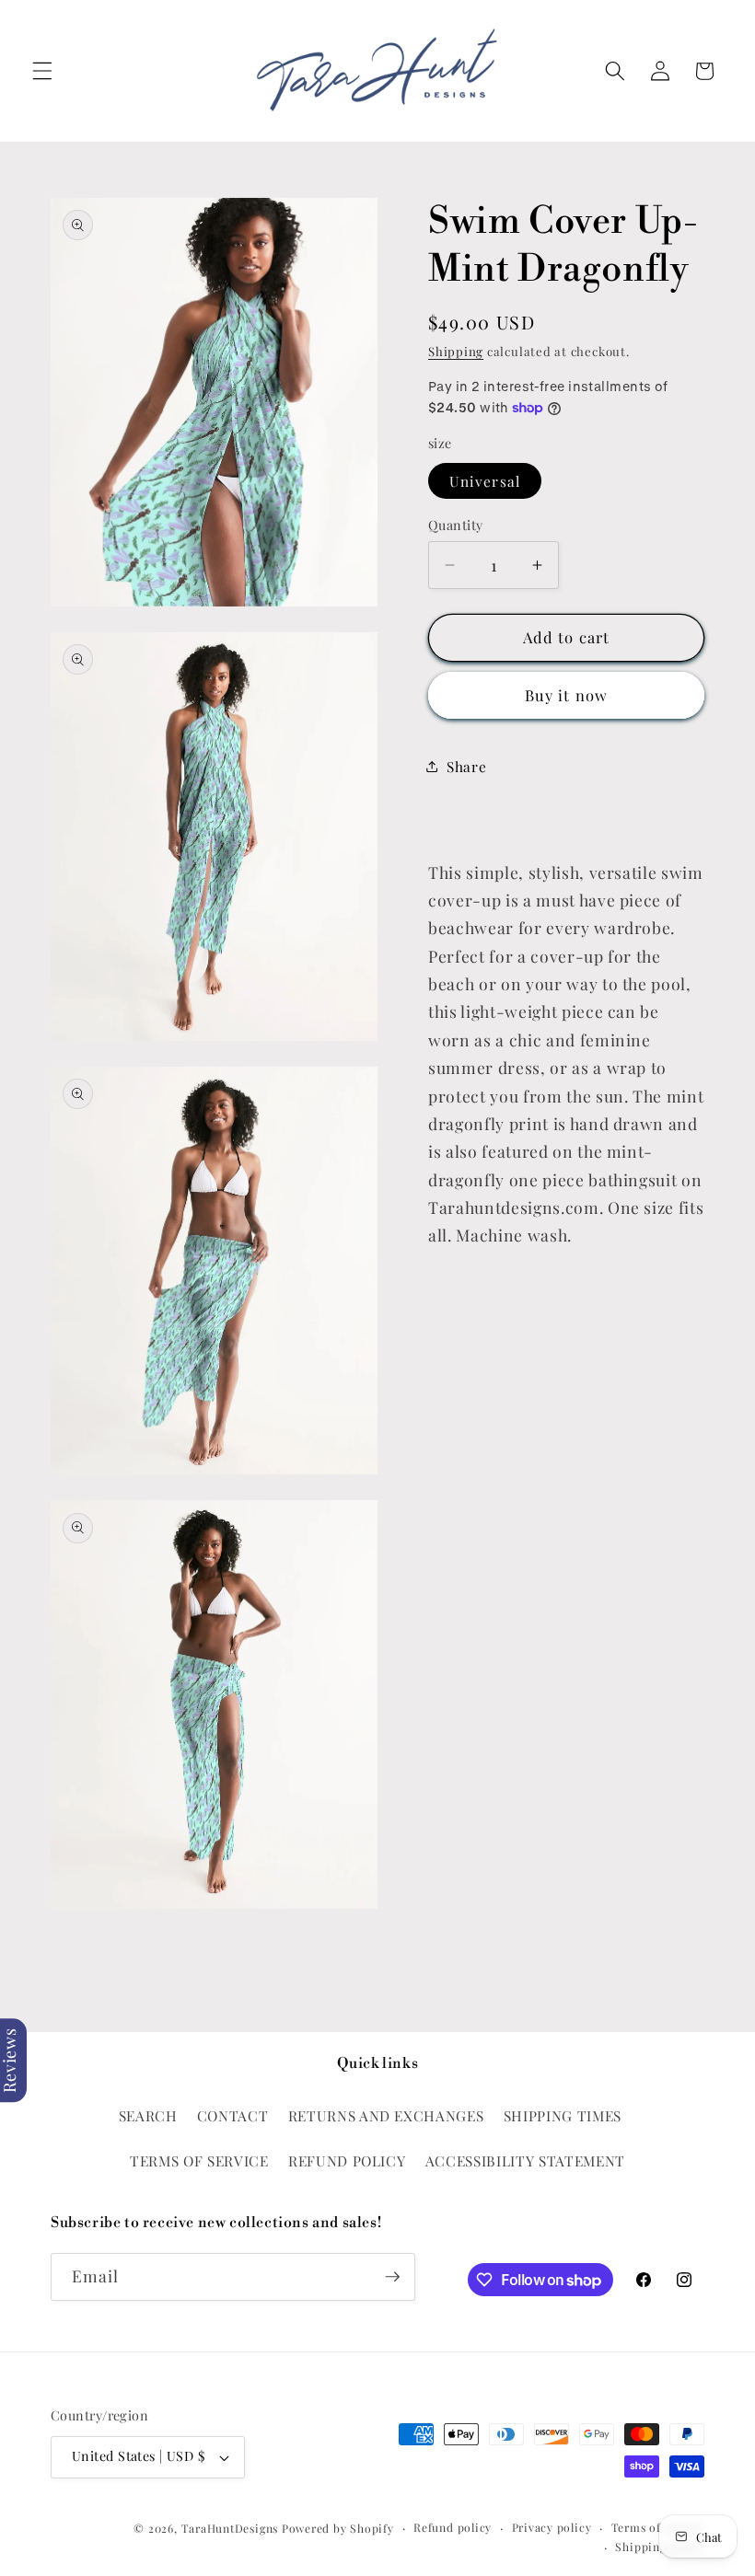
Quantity (456, 525)
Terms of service (658, 2527)
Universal (485, 481)
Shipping (456, 351)
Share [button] (466, 766)
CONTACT (233, 2115)
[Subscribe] (392, 2277)
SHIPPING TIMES (563, 2115)
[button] (42, 71)
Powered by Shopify (338, 2528)
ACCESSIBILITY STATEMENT (525, 2160)
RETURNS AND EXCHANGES (386, 2115)
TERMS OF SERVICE (199, 2160)
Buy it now (566, 695)
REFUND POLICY (347, 2160)
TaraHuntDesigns (230, 2528)
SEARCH (148, 2115)
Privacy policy (552, 2527)
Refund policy (453, 2527)
